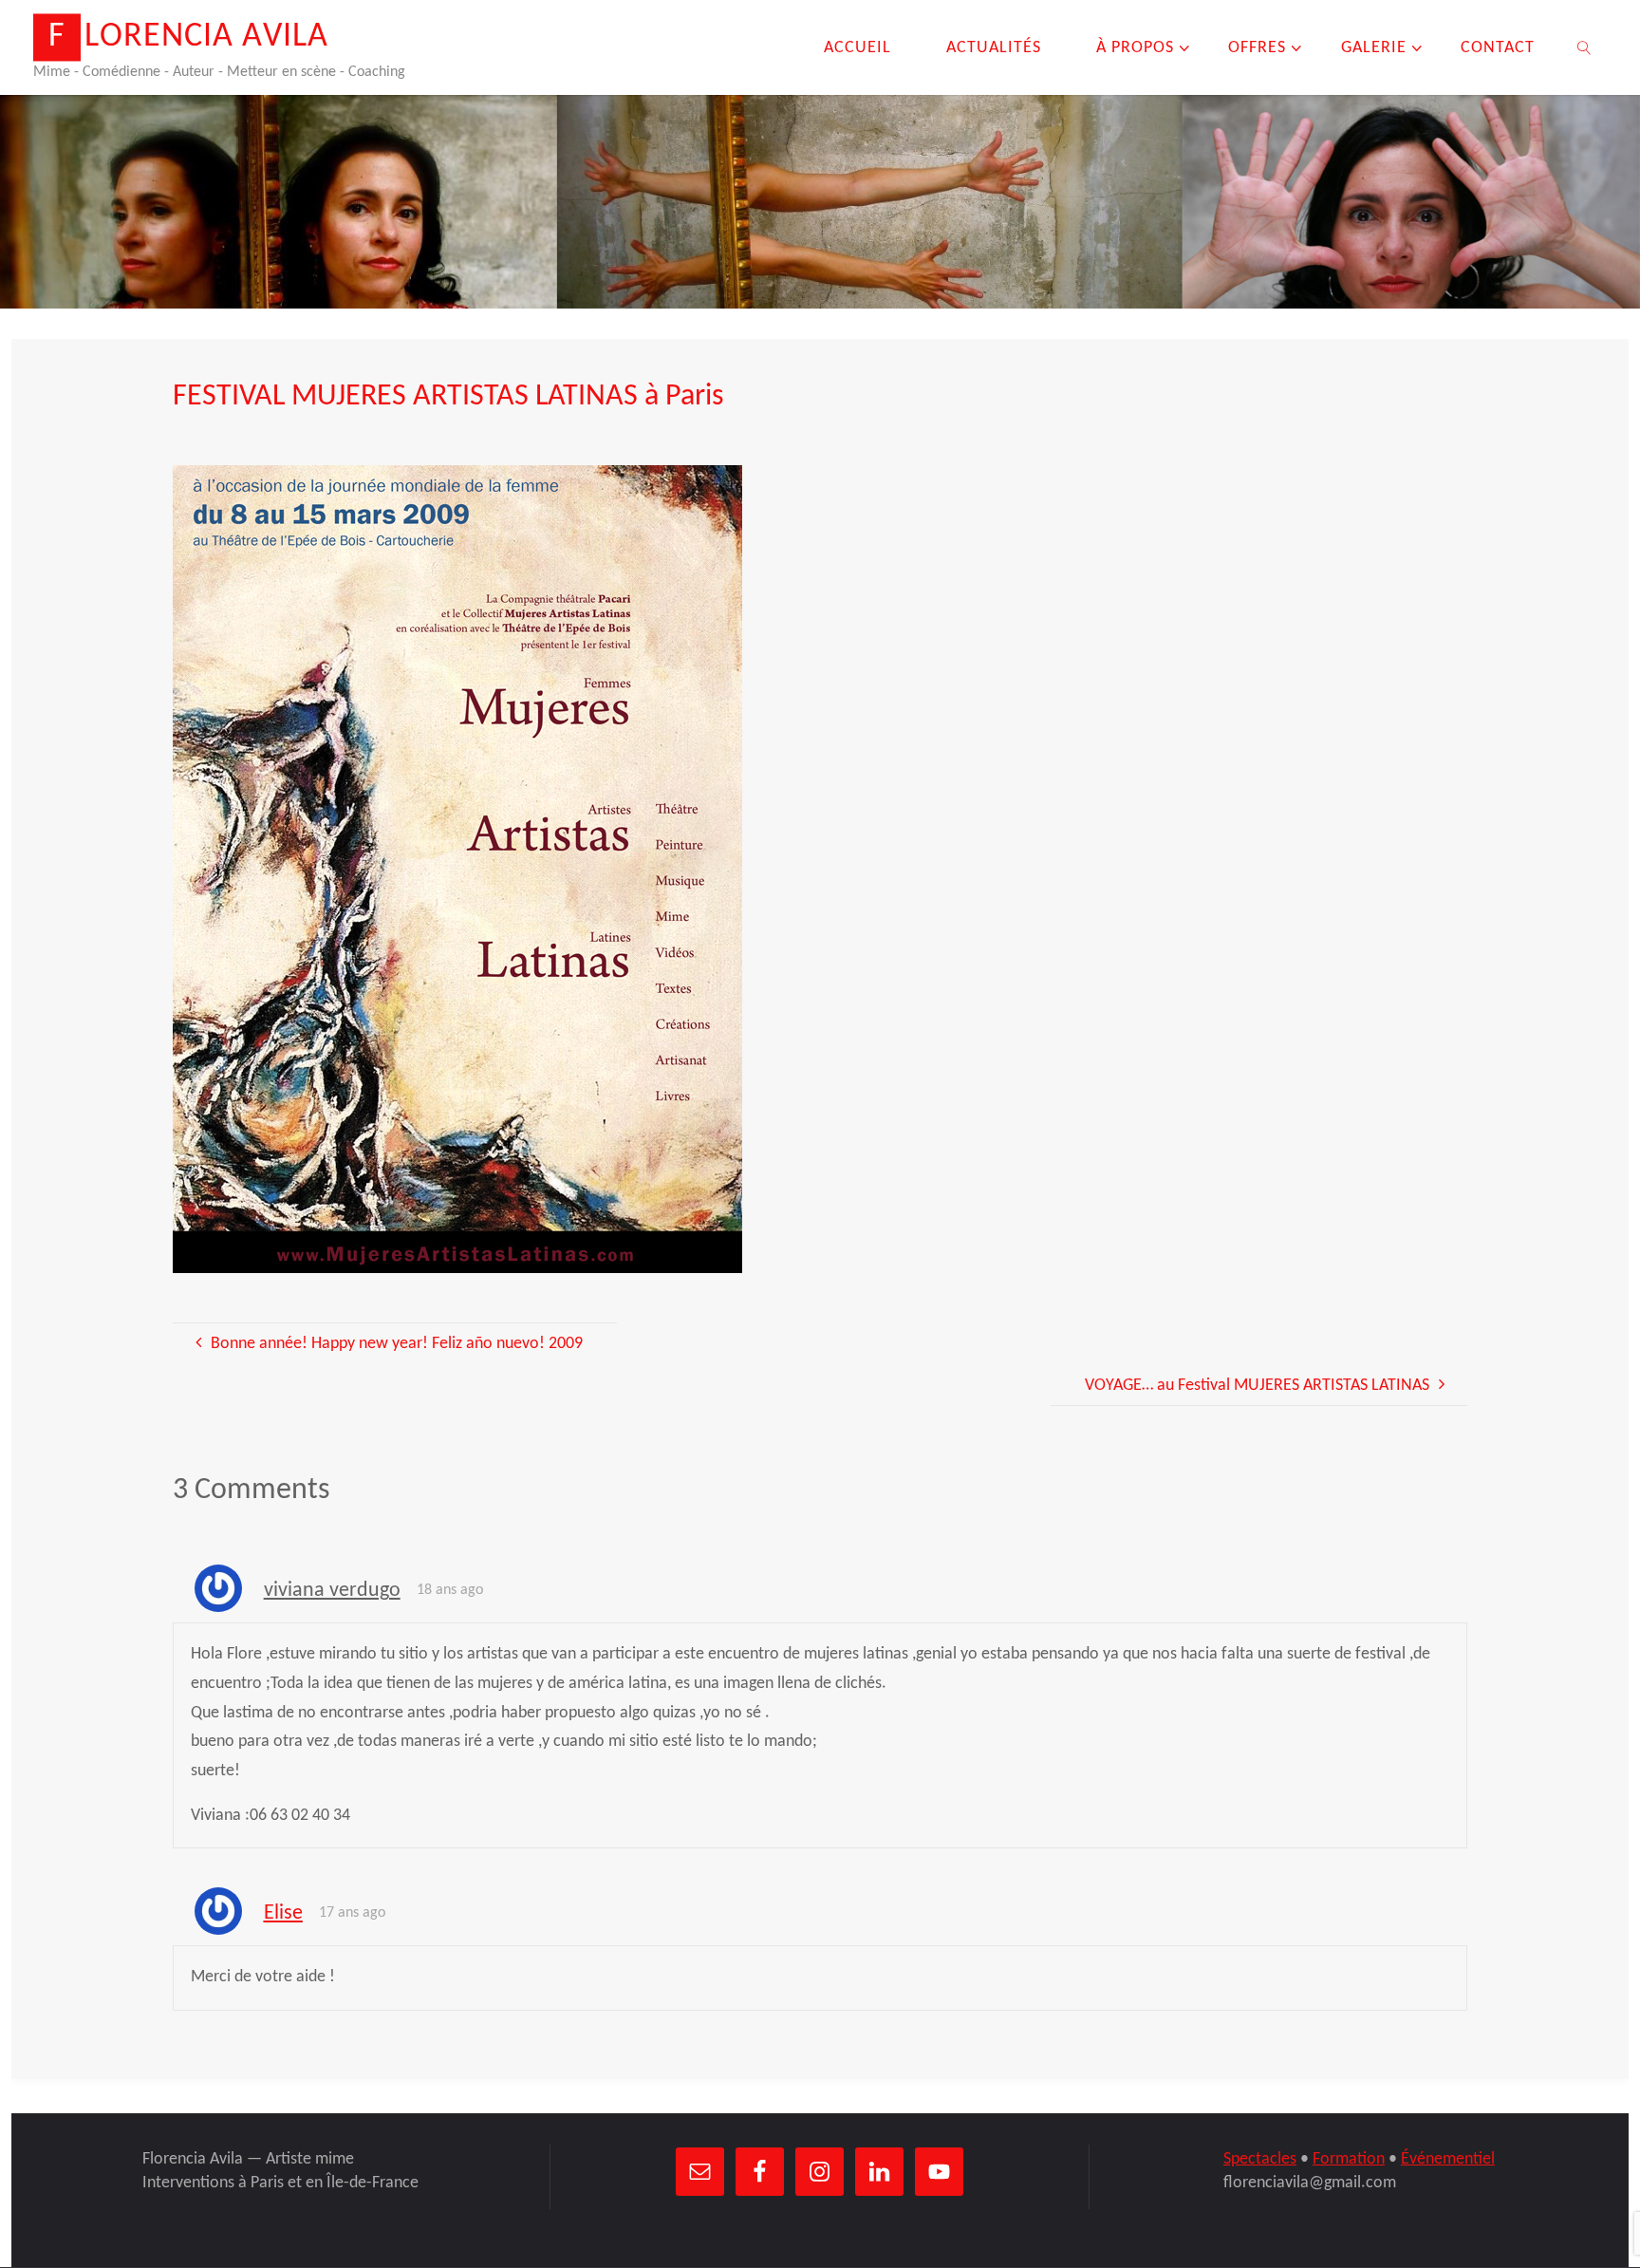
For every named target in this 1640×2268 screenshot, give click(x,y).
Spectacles (1260, 2159)
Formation (1349, 2159)
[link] (1584, 47)
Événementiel (1448, 2159)
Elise (283, 1913)
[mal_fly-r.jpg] (457, 869)
